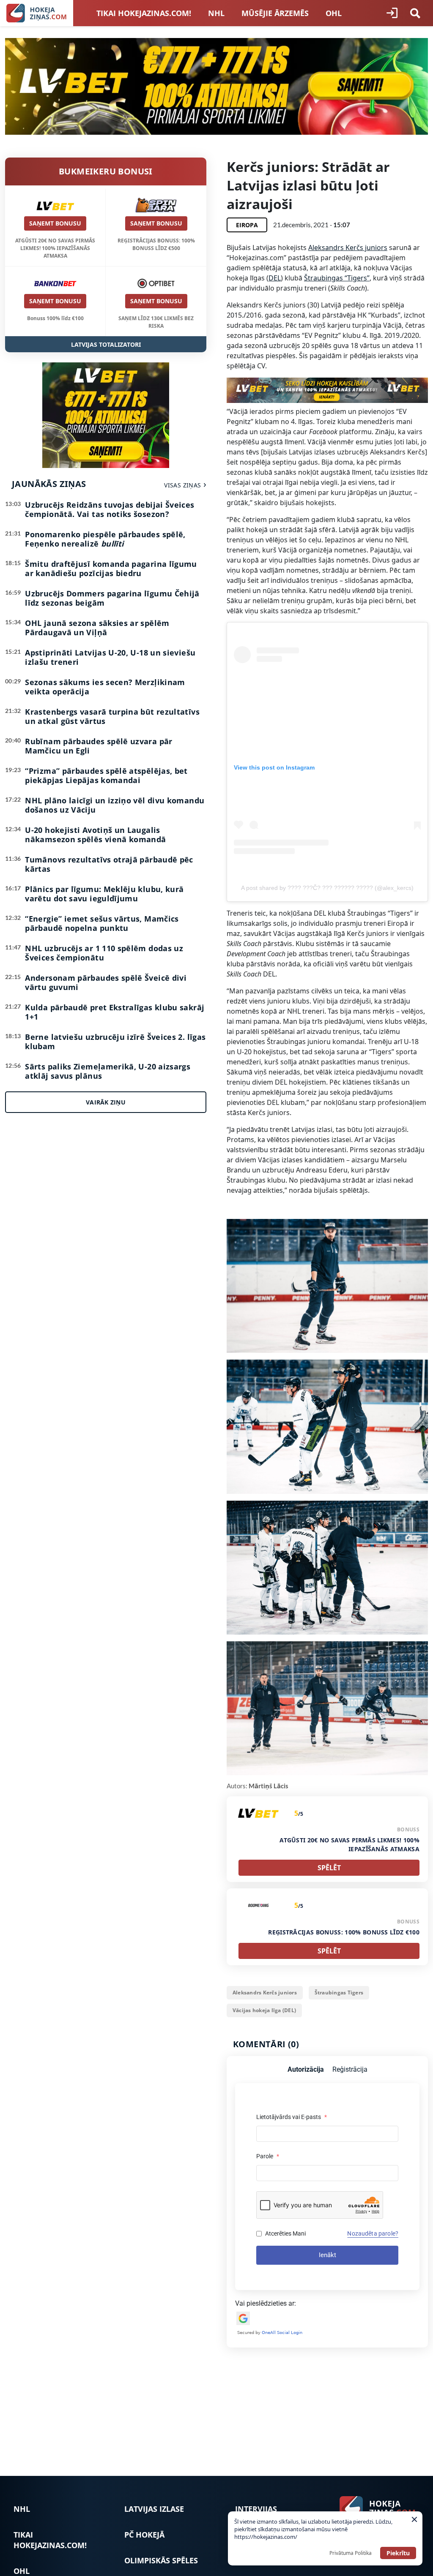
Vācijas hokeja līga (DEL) (264, 2010)
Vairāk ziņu (106, 1102)
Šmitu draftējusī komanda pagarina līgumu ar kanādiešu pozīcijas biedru (111, 569)
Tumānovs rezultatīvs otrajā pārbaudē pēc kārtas (109, 864)
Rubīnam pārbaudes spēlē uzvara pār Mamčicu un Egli (99, 746)
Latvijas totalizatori (106, 344)
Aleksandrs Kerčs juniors (348, 248)
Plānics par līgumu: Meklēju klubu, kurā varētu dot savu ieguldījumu (104, 894)
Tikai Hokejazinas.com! (144, 13)
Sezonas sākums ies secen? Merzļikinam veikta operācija (105, 687)
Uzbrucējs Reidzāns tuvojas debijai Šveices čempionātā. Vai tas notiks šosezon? (110, 509)
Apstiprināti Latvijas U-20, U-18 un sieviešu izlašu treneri (110, 657)
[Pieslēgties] (392, 13)
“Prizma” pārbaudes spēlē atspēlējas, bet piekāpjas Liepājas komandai (106, 775)
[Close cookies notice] (414, 2519)
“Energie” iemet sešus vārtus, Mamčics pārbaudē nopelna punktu (102, 923)
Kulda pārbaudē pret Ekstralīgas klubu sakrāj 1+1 (115, 1012)
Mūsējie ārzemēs (275, 13)
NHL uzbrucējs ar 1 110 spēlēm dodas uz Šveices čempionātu (104, 953)
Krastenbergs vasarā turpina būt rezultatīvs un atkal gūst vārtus (112, 716)
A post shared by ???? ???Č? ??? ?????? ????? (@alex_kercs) (327, 888)
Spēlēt (329, 1868)
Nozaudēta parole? (373, 2233)
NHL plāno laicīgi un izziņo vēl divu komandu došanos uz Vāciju (115, 805)
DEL (275, 278)
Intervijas (256, 2509)
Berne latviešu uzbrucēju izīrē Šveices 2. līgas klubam (115, 1042)
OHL (334, 13)
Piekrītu (398, 2553)
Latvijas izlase (154, 2509)
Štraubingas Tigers (339, 1993)
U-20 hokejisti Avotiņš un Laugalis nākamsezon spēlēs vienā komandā (95, 835)
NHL (216, 13)
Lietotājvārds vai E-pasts (292, 2117)
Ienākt (327, 2255)
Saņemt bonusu (55, 223)
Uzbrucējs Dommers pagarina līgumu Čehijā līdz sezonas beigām (112, 598)
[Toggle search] (415, 13)
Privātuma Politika (351, 2553)
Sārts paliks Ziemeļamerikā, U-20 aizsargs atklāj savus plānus (108, 1071)
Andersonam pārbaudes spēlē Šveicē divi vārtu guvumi (106, 982)
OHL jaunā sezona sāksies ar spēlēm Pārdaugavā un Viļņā (97, 628)
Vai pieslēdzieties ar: (266, 2303)
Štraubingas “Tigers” (337, 278)
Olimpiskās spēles (161, 2560)
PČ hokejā (144, 2535)
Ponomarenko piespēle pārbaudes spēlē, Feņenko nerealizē (105, 539)
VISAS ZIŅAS (182, 485)
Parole (268, 2156)
